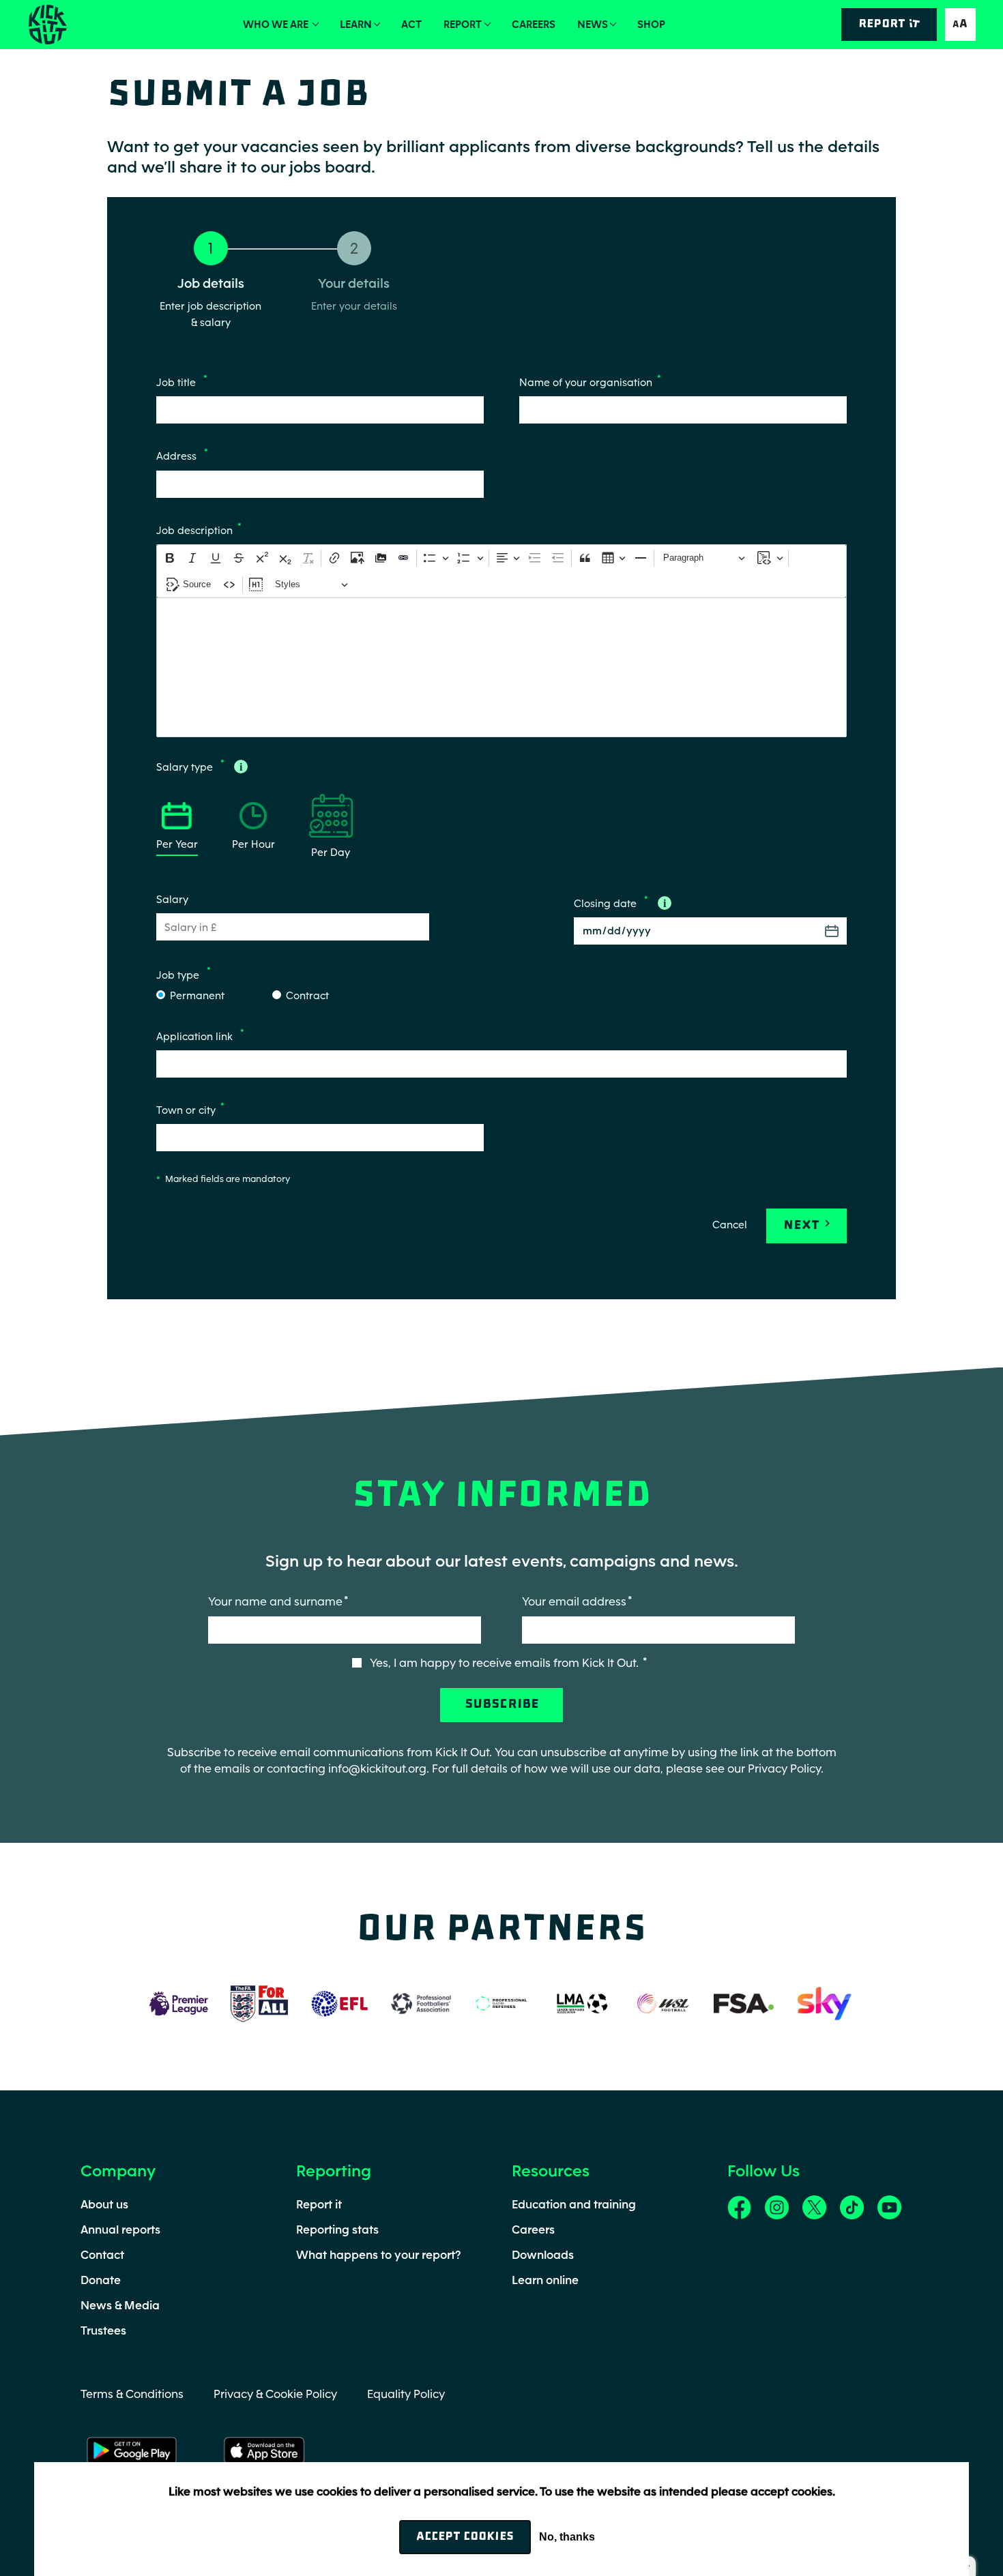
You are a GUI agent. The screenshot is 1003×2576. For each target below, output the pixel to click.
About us (104, 2204)
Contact (102, 2255)
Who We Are (277, 24)
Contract (307, 995)
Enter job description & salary (210, 314)
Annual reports (120, 2230)
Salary (172, 899)
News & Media (120, 2305)
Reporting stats (337, 2230)
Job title (177, 382)
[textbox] (501, 667)
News (593, 24)
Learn (356, 24)
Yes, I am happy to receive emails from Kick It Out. (506, 1663)
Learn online (545, 2280)
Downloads (543, 2255)
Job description (194, 530)
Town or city (186, 1110)
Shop (651, 24)
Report (463, 24)
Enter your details (354, 306)
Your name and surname (275, 1601)
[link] (739, 2206)
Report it (319, 2204)
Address (178, 457)
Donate (101, 2280)
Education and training (574, 2204)
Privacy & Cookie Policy (275, 2394)
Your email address (574, 1601)
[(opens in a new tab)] (179, 2002)
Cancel (730, 1225)
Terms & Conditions (132, 2394)
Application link (196, 1036)
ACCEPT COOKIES (465, 2537)
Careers (534, 24)
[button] (960, 24)
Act (411, 24)
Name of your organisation (586, 382)
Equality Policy (406, 2394)
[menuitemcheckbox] (256, 584)
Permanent (197, 995)
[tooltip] (241, 767)
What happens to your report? (379, 2255)
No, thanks (567, 2537)
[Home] (47, 25)
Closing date (607, 903)
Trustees (103, 2330)
